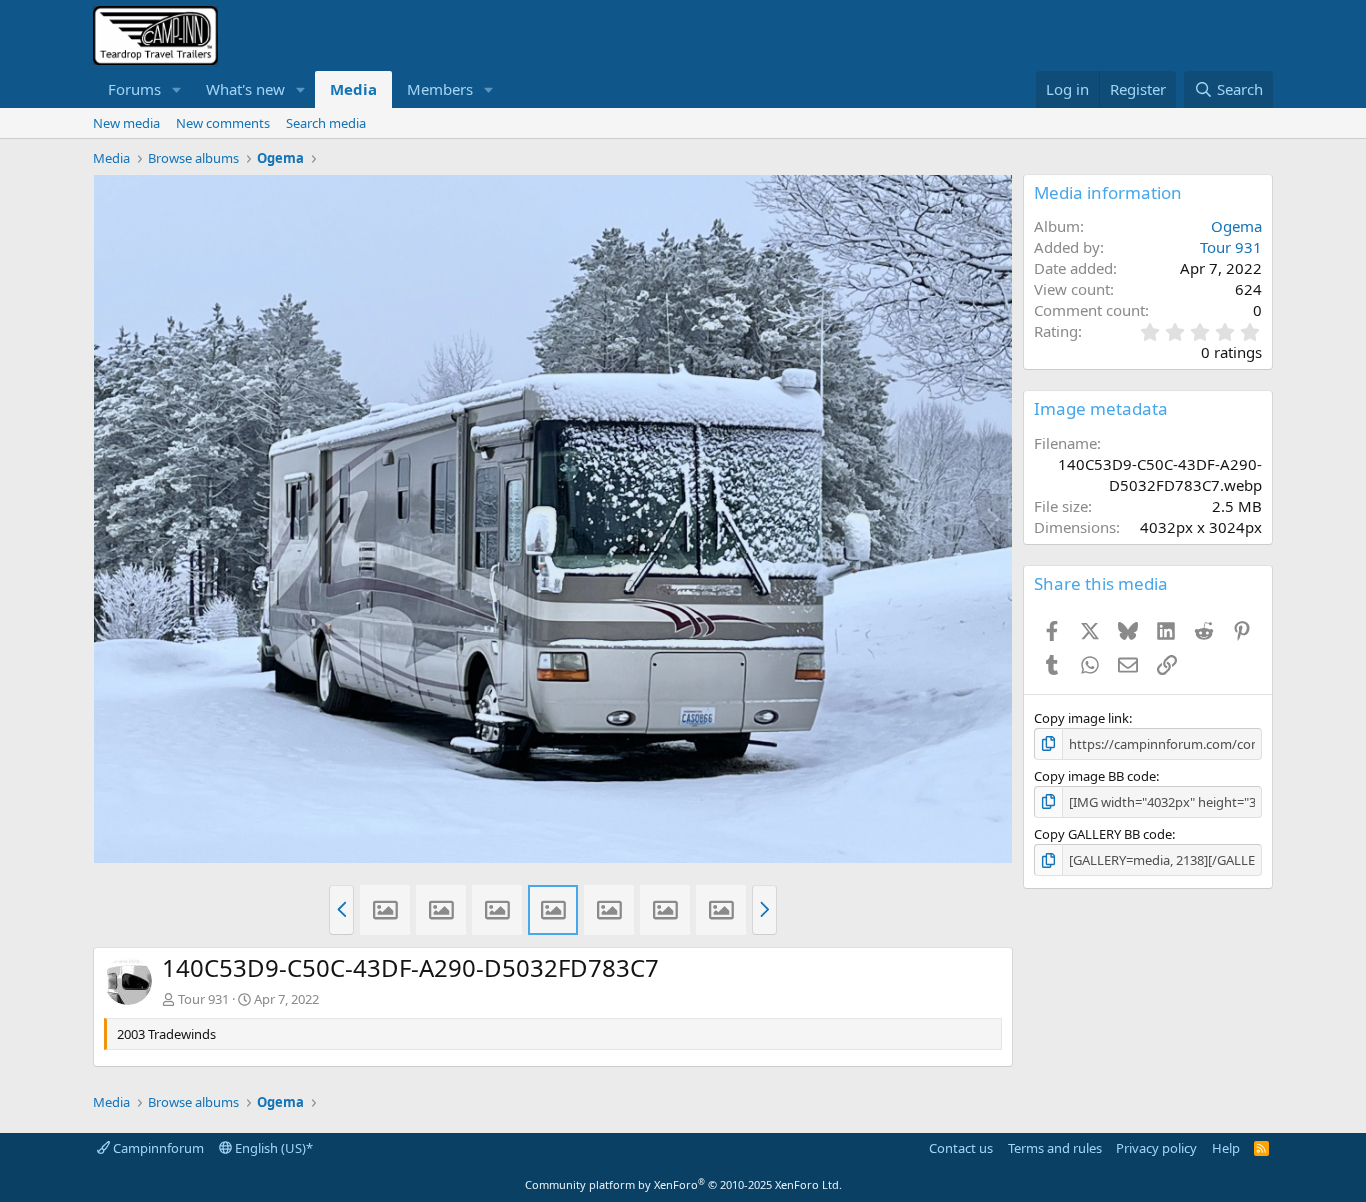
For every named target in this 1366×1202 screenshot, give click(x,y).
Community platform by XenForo (683, 1184)
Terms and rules (1055, 1148)
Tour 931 (203, 999)
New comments (223, 123)
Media (353, 89)
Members (440, 89)
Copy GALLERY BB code (1103, 834)
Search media (326, 123)
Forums (134, 89)
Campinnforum (157, 1148)
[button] (177, 89)
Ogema (1236, 226)
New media (126, 123)
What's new (245, 89)
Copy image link (1081, 718)
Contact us (961, 1148)
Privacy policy (1156, 1148)
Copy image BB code (1095, 776)
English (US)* (272, 1148)
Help (1226, 1148)
